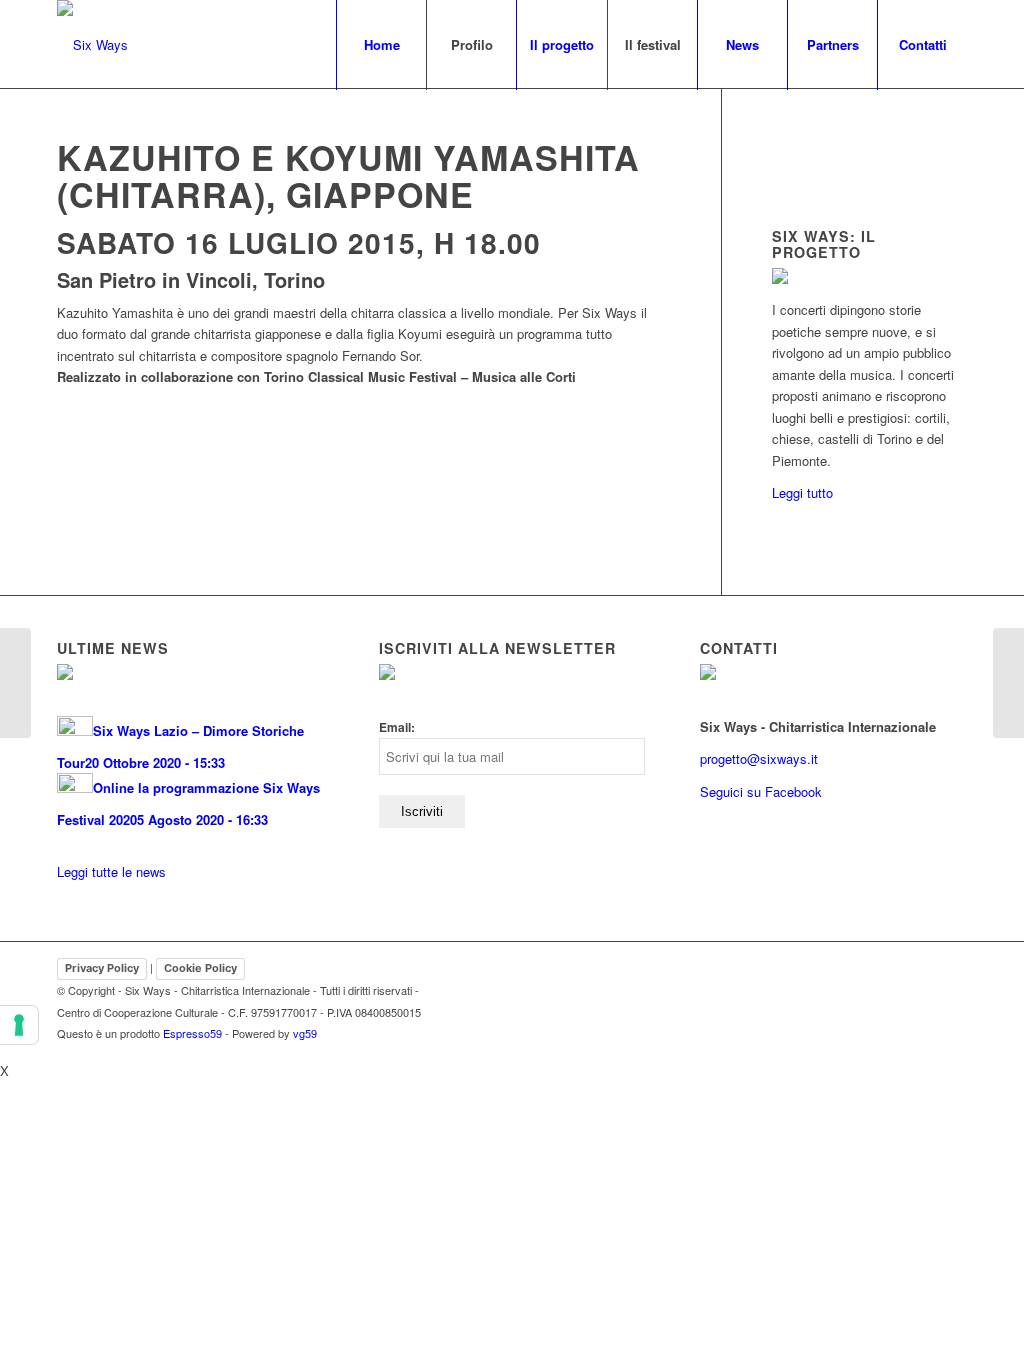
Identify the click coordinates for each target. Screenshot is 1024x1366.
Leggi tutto (802, 492)
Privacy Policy (102, 968)
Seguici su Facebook (761, 791)
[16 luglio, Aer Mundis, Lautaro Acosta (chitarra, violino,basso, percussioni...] (15, 683)
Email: (397, 727)
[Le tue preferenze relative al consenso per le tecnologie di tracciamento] (19, 1025)
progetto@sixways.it (759, 758)
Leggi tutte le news (111, 871)
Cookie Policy (200, 968)
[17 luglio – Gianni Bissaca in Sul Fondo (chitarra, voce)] (1008, 683)
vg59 (305, 1033)
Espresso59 (192, 1033)
